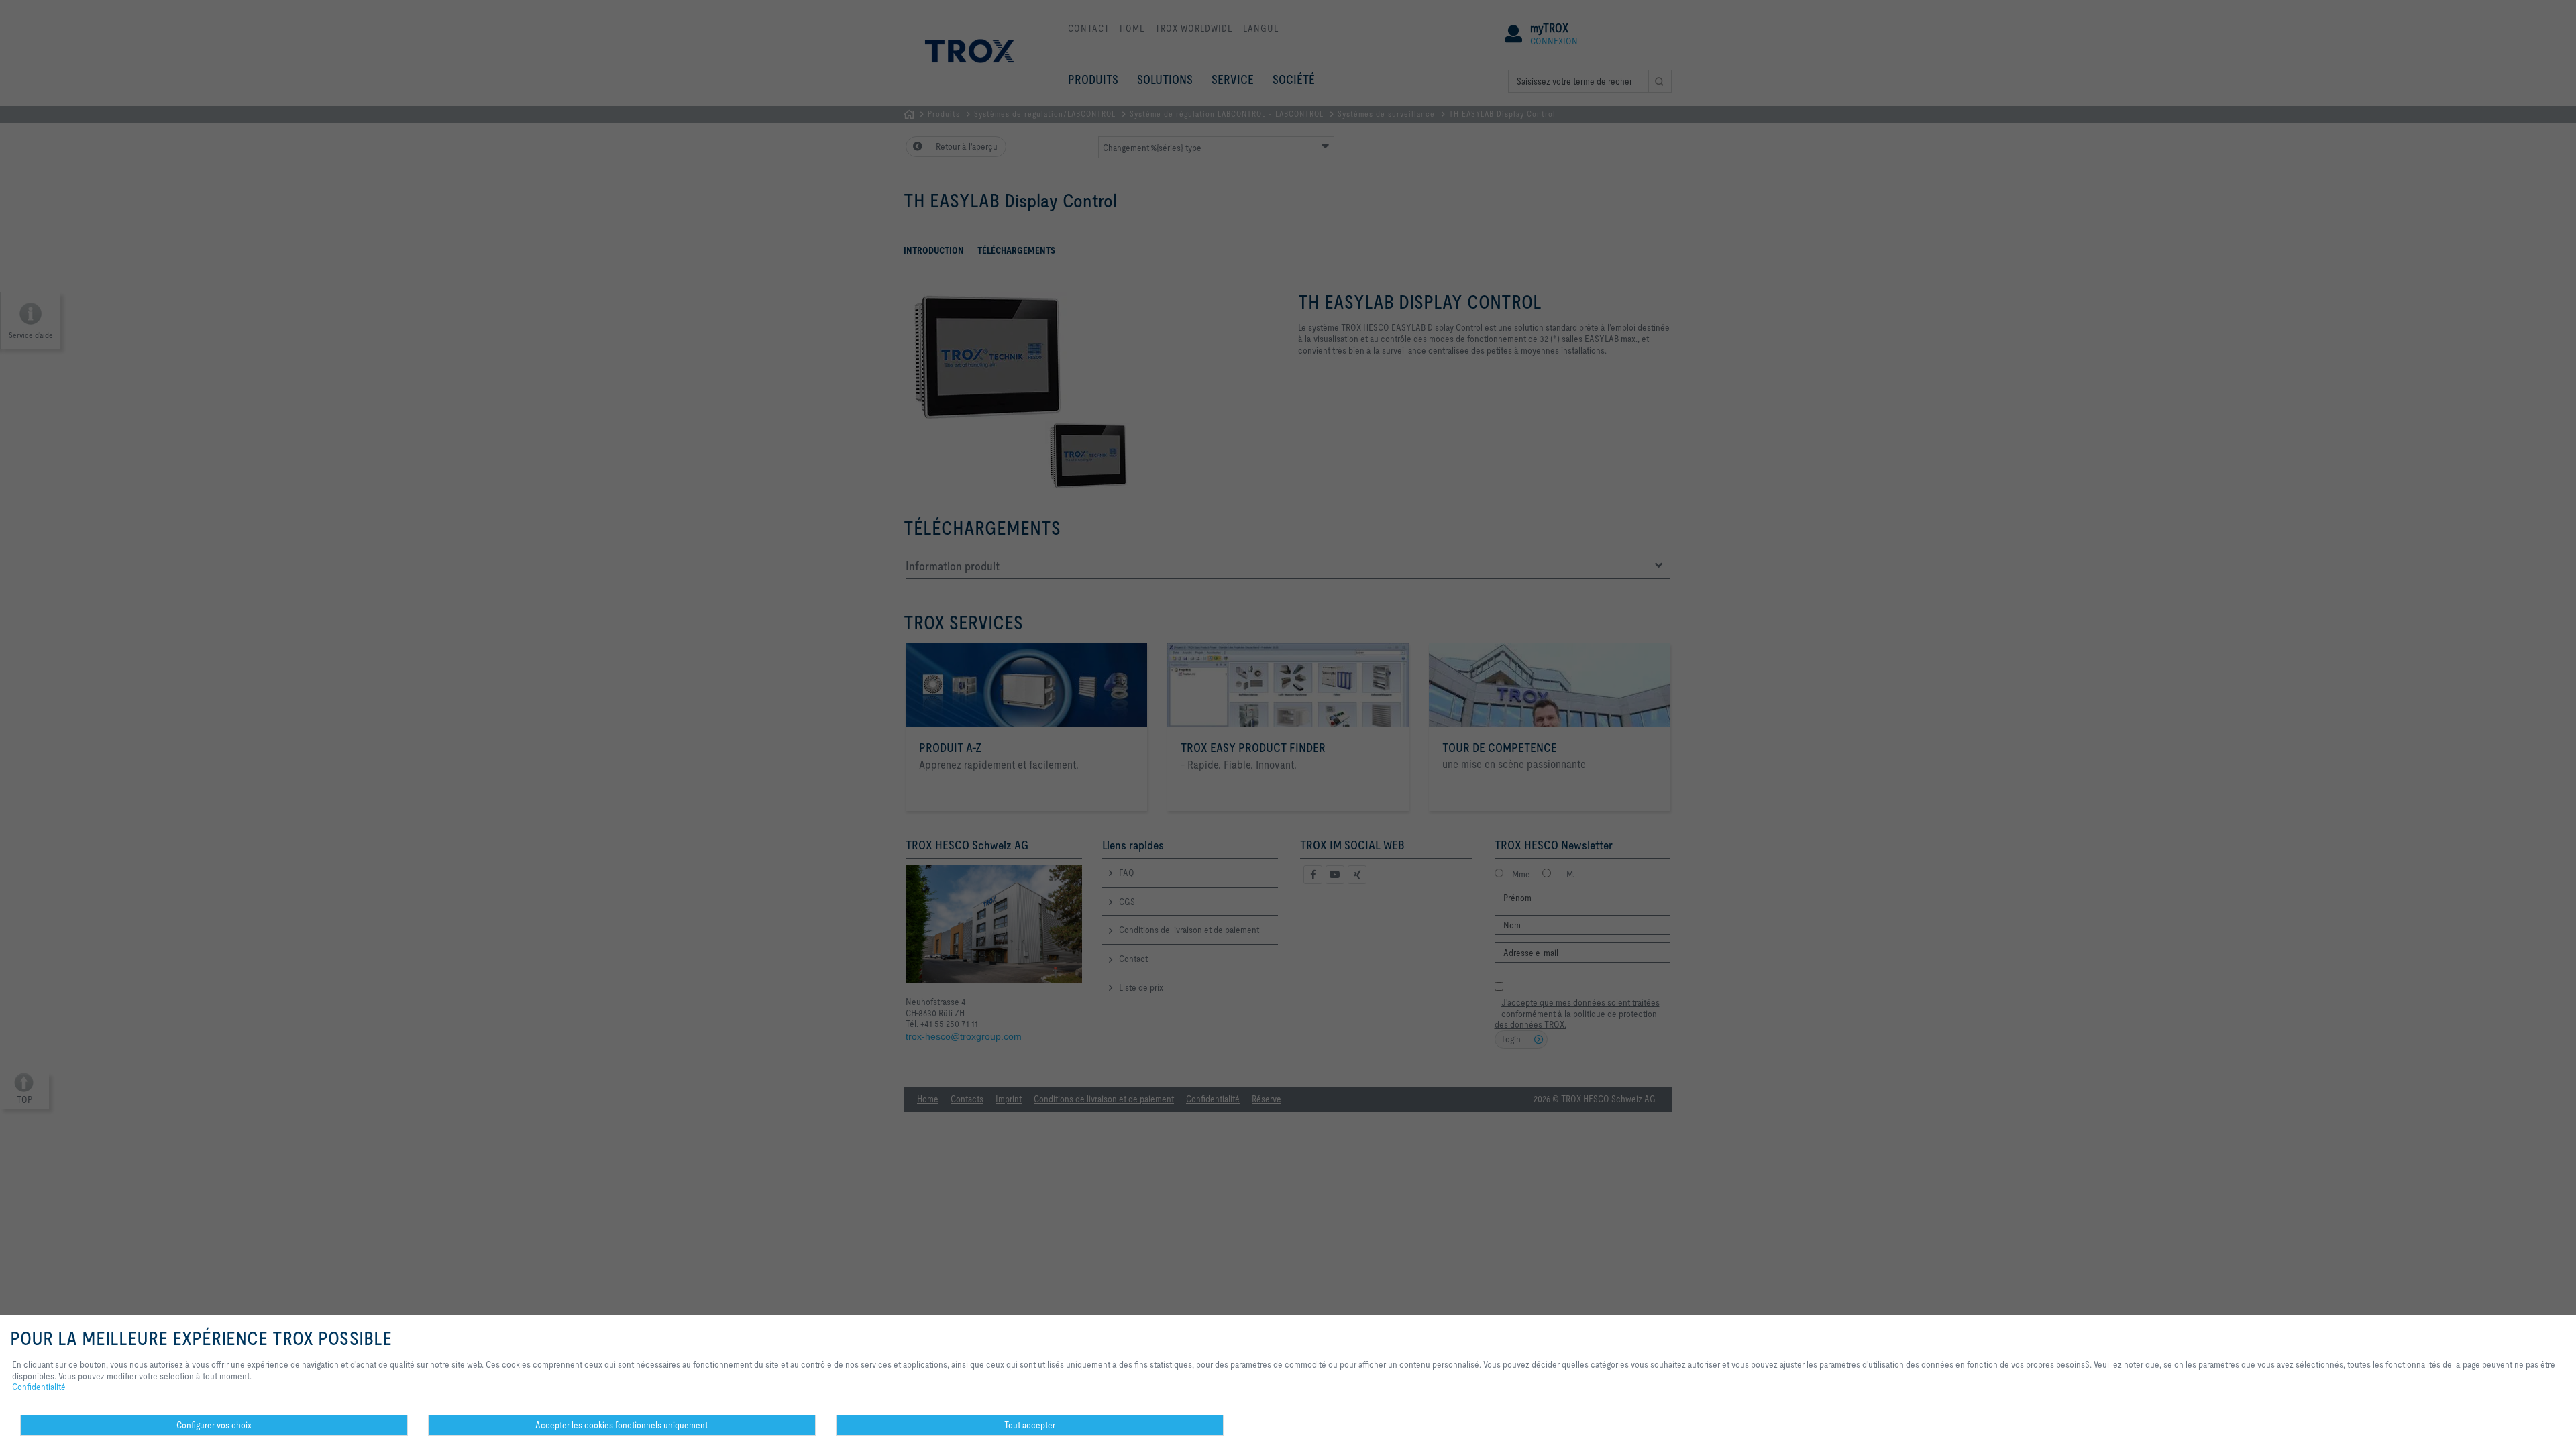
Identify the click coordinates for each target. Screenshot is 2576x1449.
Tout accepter (1030, 1425)
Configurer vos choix (214, 1425)
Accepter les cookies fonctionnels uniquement (622, 1425)
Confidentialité (39, 1387)
